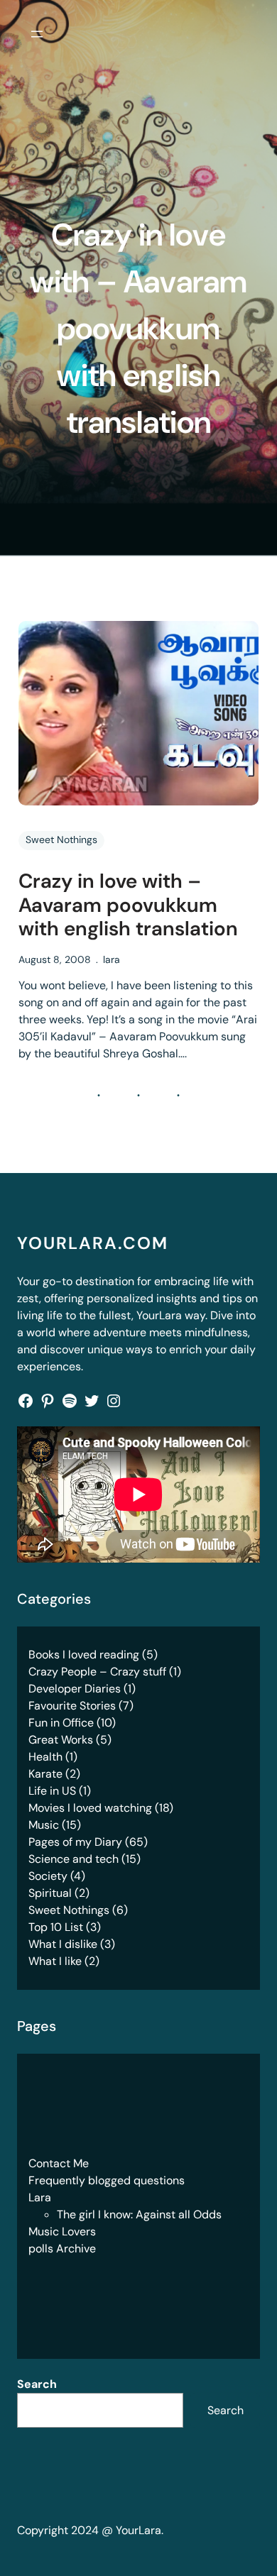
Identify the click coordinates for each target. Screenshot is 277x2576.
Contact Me (59, 2163)
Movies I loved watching (90, 1808)
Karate (45, 1774)
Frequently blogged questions (107, 2180)
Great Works (61, 1740)
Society (48, 1876)
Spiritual (50, 1893)
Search (37, 2384)
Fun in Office (61, 1723)
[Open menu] (37, 34)
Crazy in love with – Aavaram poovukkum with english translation (128, 905)
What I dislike (63, 1944)
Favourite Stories (72, 1706)
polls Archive (62, 2249)
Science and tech (74, 1859)
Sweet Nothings (61, 840)
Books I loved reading (84, 1655)
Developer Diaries (75, 1689)
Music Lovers (62, 2231)
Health (45, 1757)
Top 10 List (56, 1927)
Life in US (52, 1791)
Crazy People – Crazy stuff (97, 1672)
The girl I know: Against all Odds (139, 2214)
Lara (40, 2197)
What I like (55, 1961)
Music (44, 1825)
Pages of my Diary (75, 1842)
